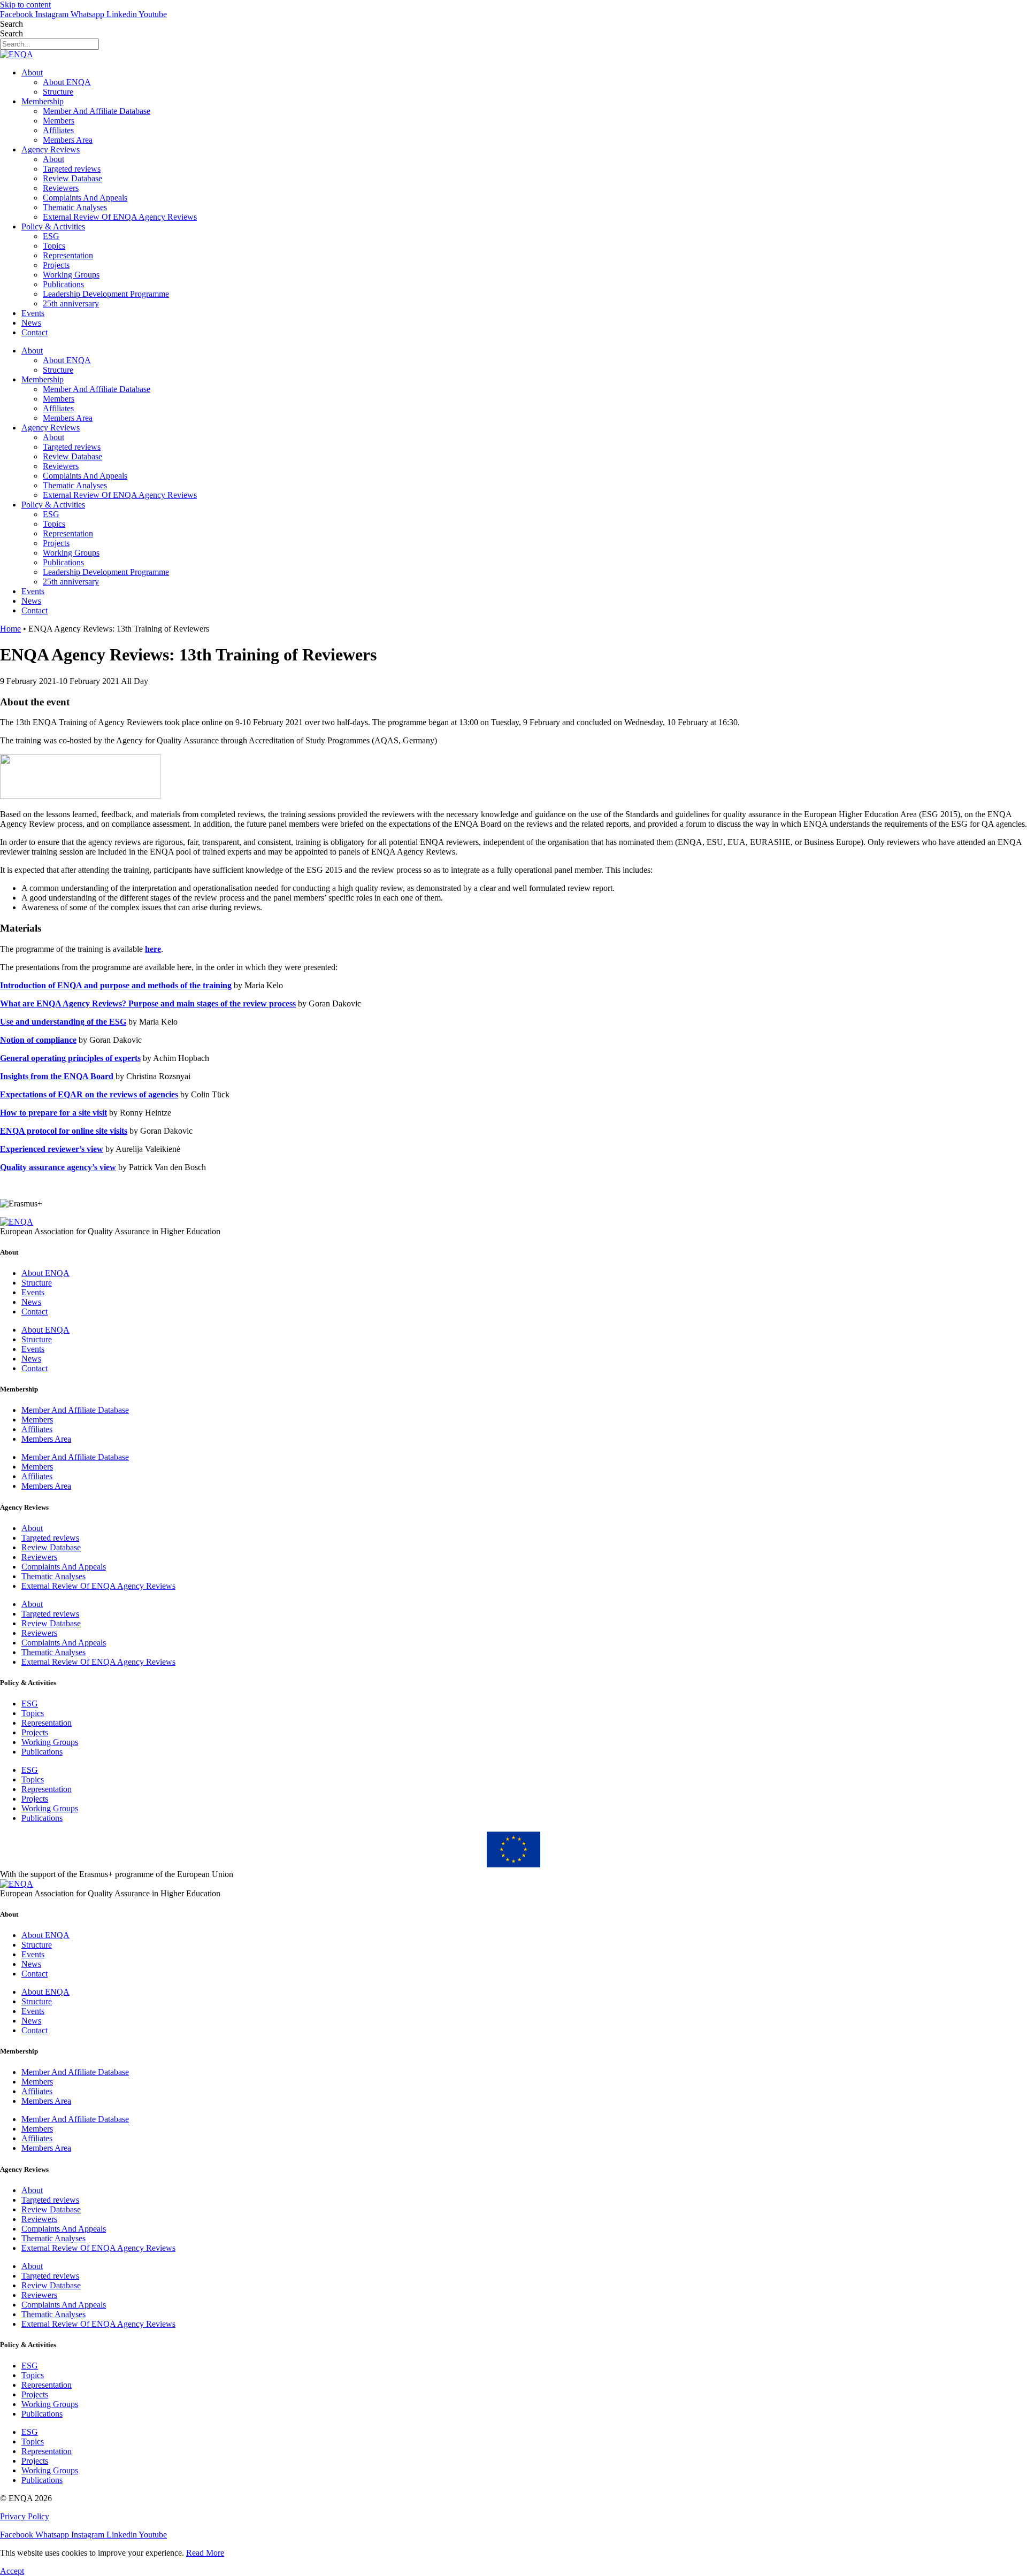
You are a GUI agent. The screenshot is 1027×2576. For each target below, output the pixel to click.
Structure (58, 92)
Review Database (72, 178)
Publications (63, 284)
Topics (54, 246)
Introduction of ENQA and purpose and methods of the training (116, 985)
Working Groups (71, 275)
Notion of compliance (38, 1040)
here (153, 949)
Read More (205, 2553)
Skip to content (25, 5)
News (31, 323)
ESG (51, 236)
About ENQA (67, 82)
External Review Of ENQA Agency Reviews (120, 217)
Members (59, 121)
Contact (35, 332)
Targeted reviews (72, 169)
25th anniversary (71, 303)
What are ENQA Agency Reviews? (63, 1004)
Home (10, 629)
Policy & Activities (53, 226)
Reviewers (61, 188)
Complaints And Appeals (85, 198)
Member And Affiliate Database (97, 111)
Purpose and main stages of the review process (211, 1004)
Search (12, 24)
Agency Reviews (51, 149)
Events (33, 313)
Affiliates (58, 130)
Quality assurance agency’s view (58, 1167)
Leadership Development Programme (106, 294)
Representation (68, 255)
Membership (43, 101)
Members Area (68, 140)
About (32, 72)
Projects (56, 265)
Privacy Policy (25, 2516)
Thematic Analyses (75, 207)
